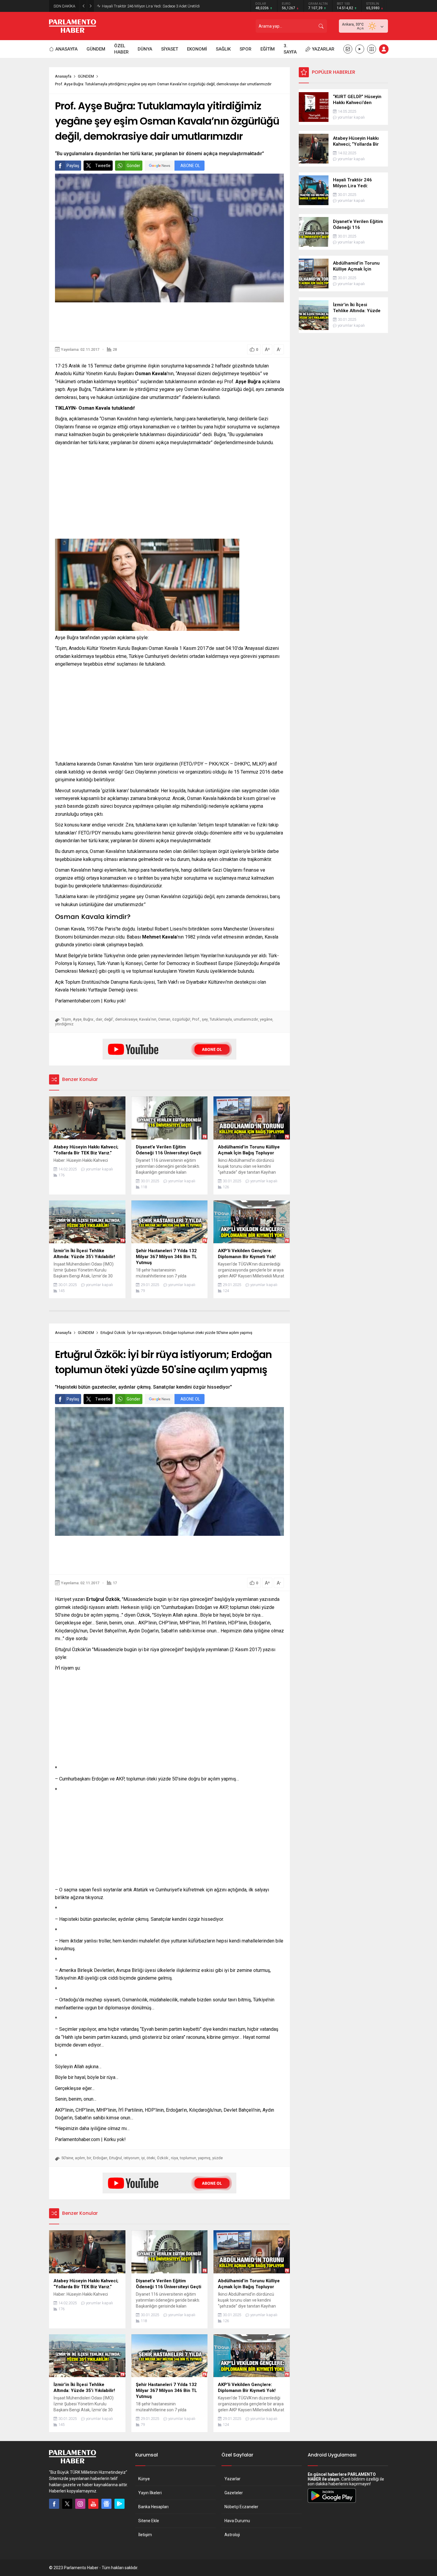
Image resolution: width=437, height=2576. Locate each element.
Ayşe (77, 1019)
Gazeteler (234, 2493)
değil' (109, 1019)
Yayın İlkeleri (150, 2493)
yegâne (266, 1019)
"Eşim (66, 1019)
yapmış (204, 2158)
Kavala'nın (148, 1019)
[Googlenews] (106, 2504)
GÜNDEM (86, 76)
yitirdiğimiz (64, 1024)
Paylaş (73, 166)
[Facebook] (54, 2504)
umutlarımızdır (246, 1019)
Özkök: (163, 2158)
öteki (151, 2158)
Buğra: (89, 1019)
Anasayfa (63, 76)
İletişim (145, 2535)
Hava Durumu (237, 2521)
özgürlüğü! (181, 1019)
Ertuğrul (115, 2158)
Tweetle (103, 166)
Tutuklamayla (221, 1019)
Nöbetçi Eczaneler (241, 2507)
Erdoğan (100, 2158)
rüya (175, 2158)
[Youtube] (93, 2504)
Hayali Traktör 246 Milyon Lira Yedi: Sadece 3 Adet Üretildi (151, 6)
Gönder (133, 166)
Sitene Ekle (149, 2521)
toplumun (188, 2158)
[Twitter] (67, 2504)
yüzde (217, 2158)
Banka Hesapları (153, 2507)
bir (89, 2158)
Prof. (196, 1019)
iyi (143, 2158)
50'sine (67, 2158)
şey (205, 1019)
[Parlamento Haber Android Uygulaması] (332, 2503)
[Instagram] (80, 2504)
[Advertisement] (169, 322)
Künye (144, 2479)
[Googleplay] (120, 2504)
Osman (164, 1019)
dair (99, 1019)
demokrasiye (126, 1019)
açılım (80, 2158)
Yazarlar (232, 2479)
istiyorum (132, 2158)
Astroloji (232, 2535)
